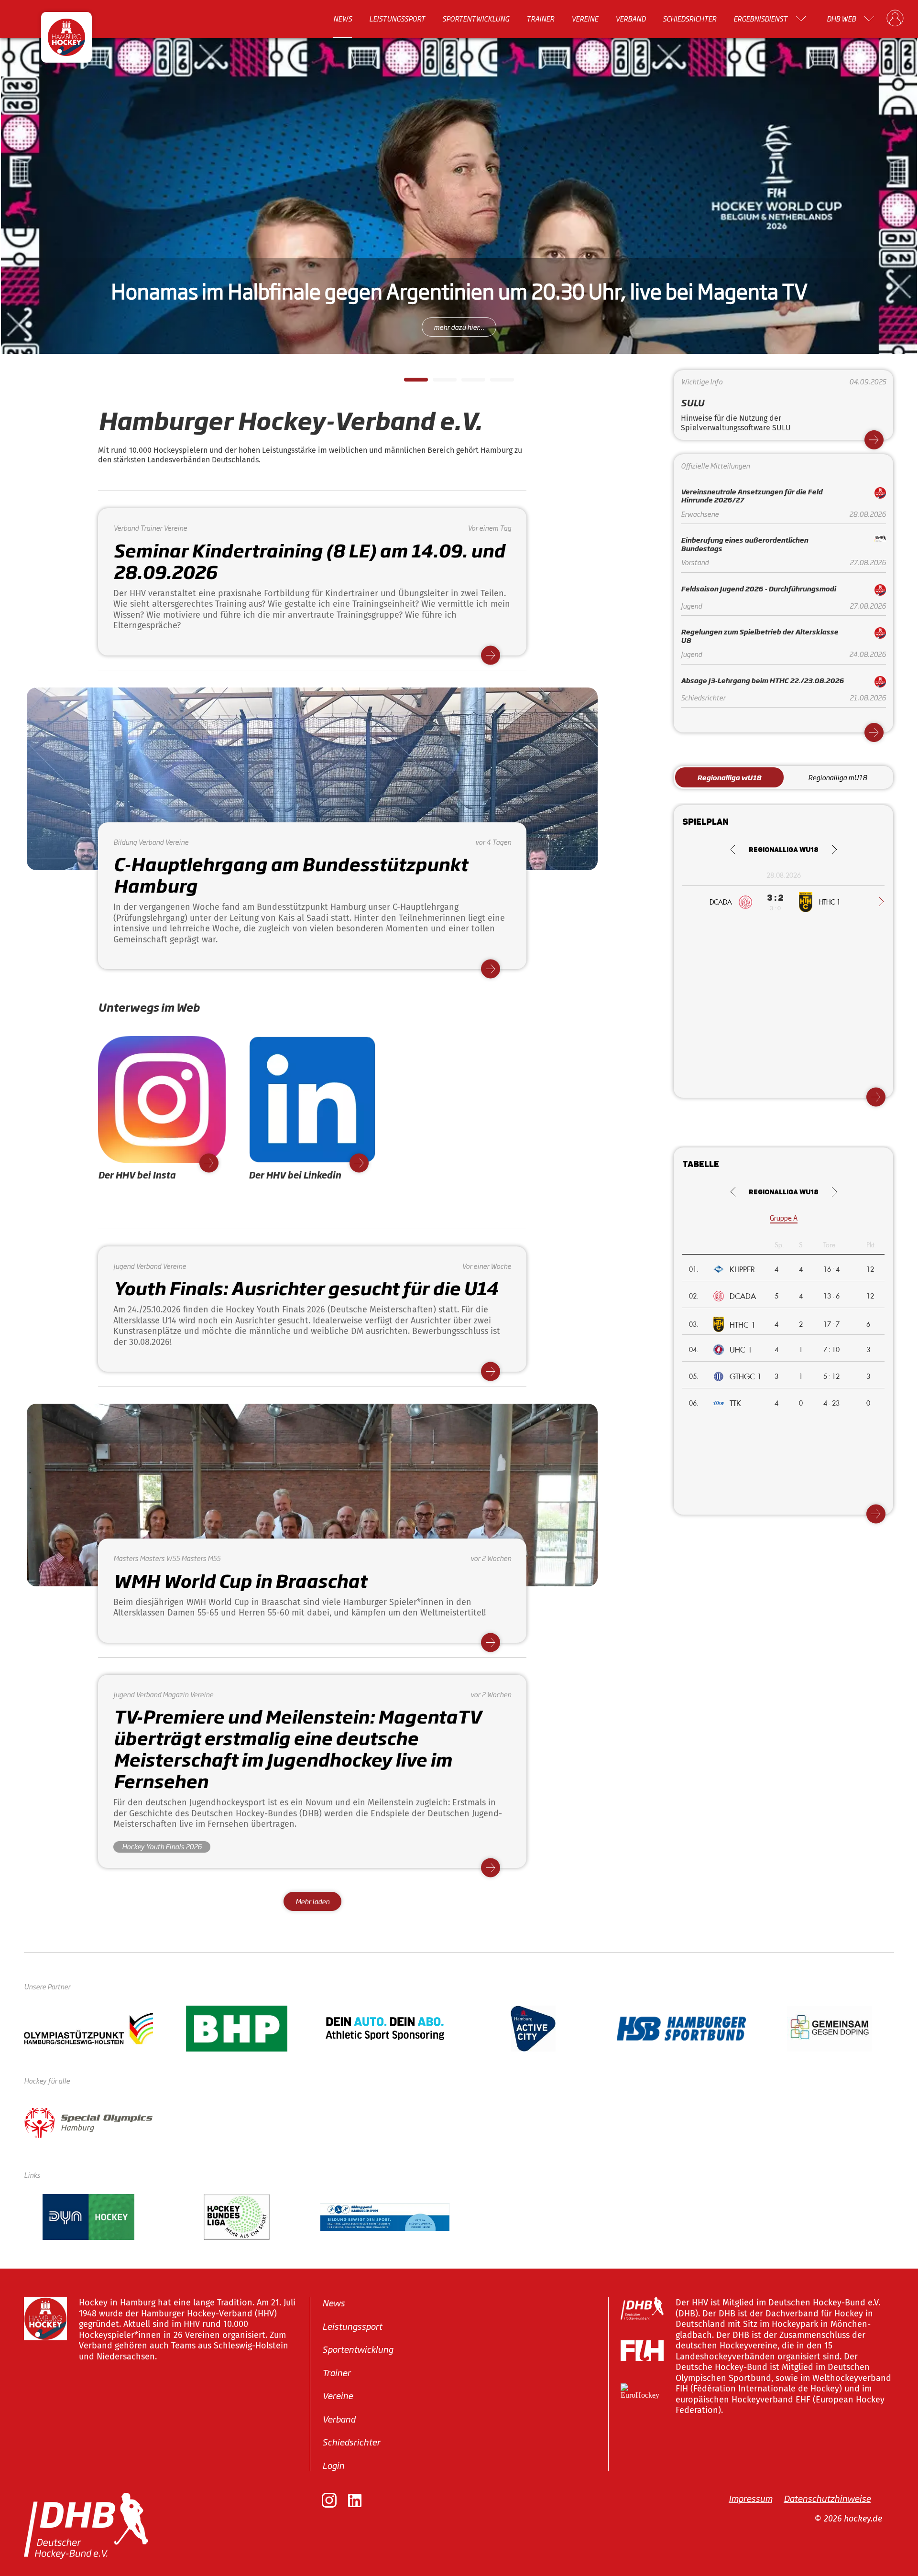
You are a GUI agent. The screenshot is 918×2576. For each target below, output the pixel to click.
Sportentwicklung (476, 19)
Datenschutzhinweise (827, 2498)
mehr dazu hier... (459, 327)
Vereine (585, 19)
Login (333, 2465)
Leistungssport (397, 19)
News (343, 19)
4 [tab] (495, 382)
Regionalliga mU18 (837, 777)
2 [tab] (437, 382)
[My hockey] (895, 19)
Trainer (540, 19)
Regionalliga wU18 (729, 777)
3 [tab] (466, 382)
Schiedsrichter (689, 19)
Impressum (750, 2498)
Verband (630, 19)
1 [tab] (409, 382)
